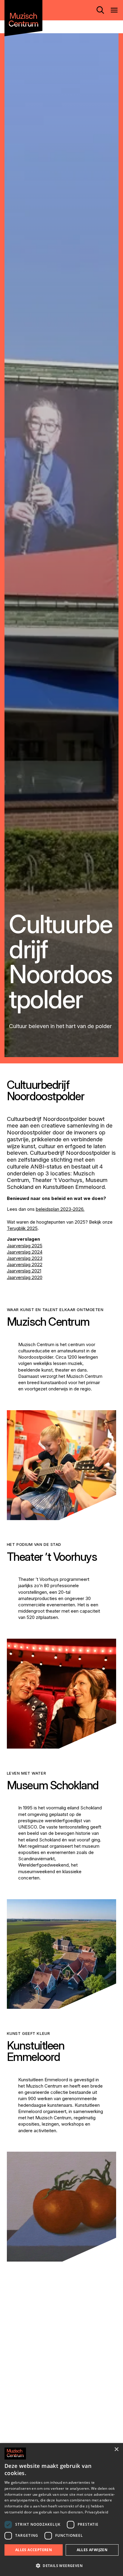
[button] (61, 2566)
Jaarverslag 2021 (24, 1271)
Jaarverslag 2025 (25, 1246)
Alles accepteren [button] (34, 2550)
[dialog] (61, 2510)
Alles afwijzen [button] (92, 2550)
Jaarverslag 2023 (25, 1258)
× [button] (116, 2449)
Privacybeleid (96, 2512)
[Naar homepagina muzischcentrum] (23, 18)
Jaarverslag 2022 (25, 1264)
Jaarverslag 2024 (25, 1252)
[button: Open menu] (114, 10)
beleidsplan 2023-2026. (60, 1209)
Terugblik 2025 (22, 1228)
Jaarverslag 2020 (25, 1277)
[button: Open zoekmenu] (100, 10)
